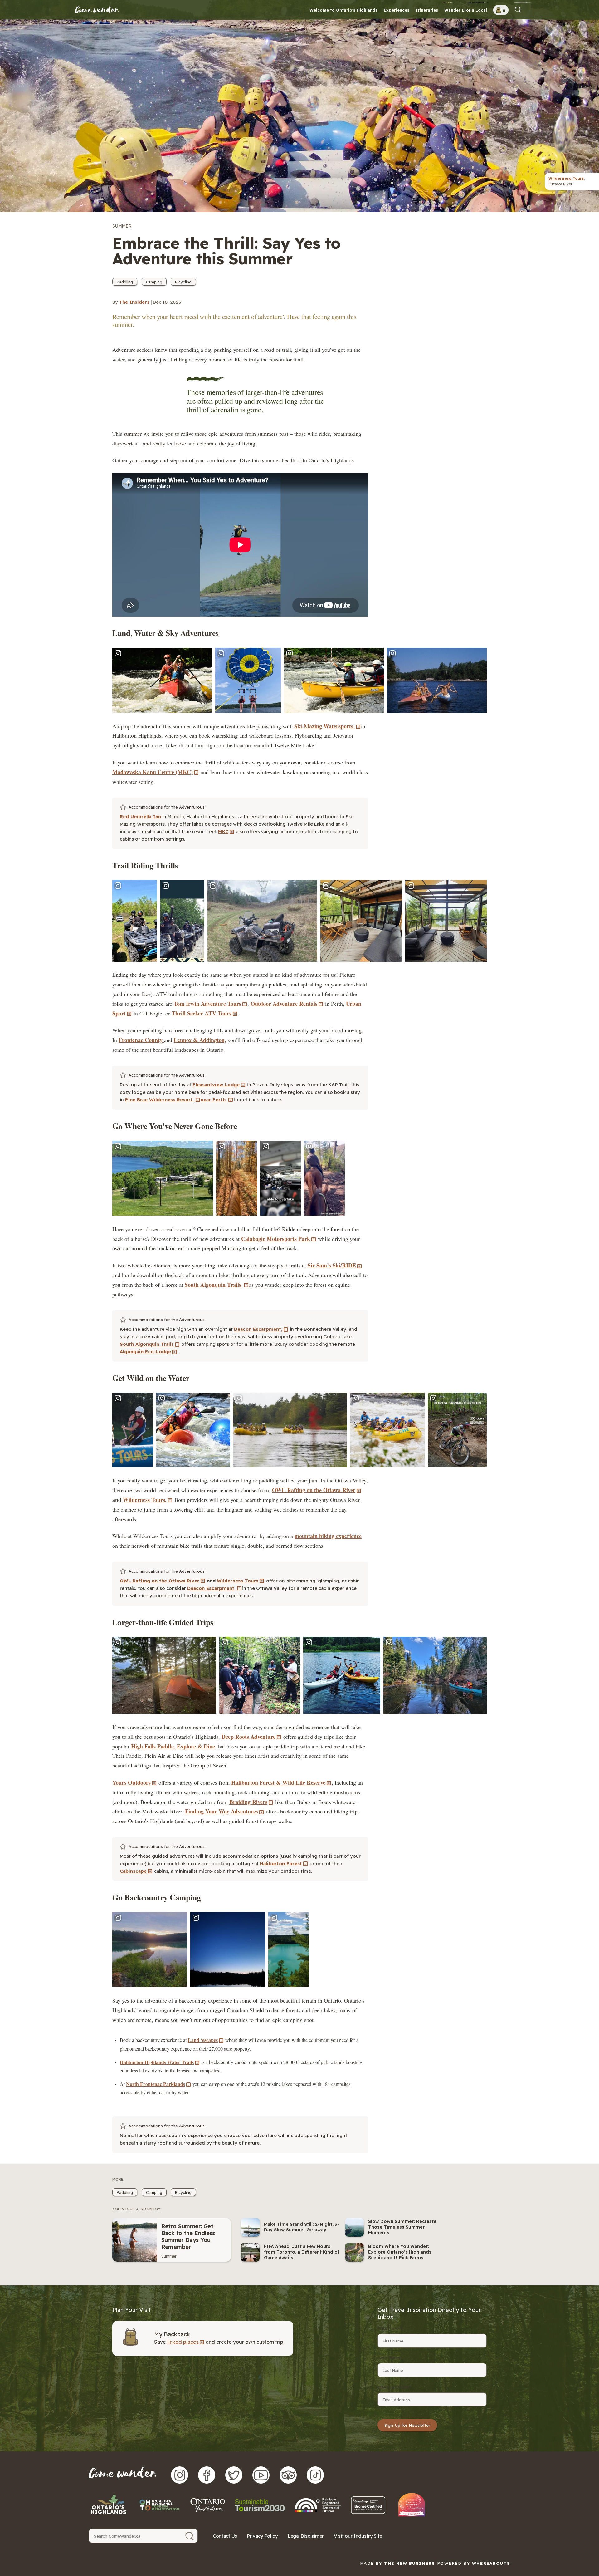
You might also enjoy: (137, 2209)
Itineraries (427, 10)
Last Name (389, 2358)
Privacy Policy (263, 2536)
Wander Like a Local (466, 10)
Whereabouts (491, 2563)
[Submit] (190, 2536)
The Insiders (134, 302)
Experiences (397, 10)
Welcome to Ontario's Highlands (343, 10)
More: (118, 2179)
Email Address (394, 2387)
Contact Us (225, 2536)
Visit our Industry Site (358, 2536)
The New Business (409, 2563)
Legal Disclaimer (306, 2536)
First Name (390, 2328)
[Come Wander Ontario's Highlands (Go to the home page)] (97, 10)
